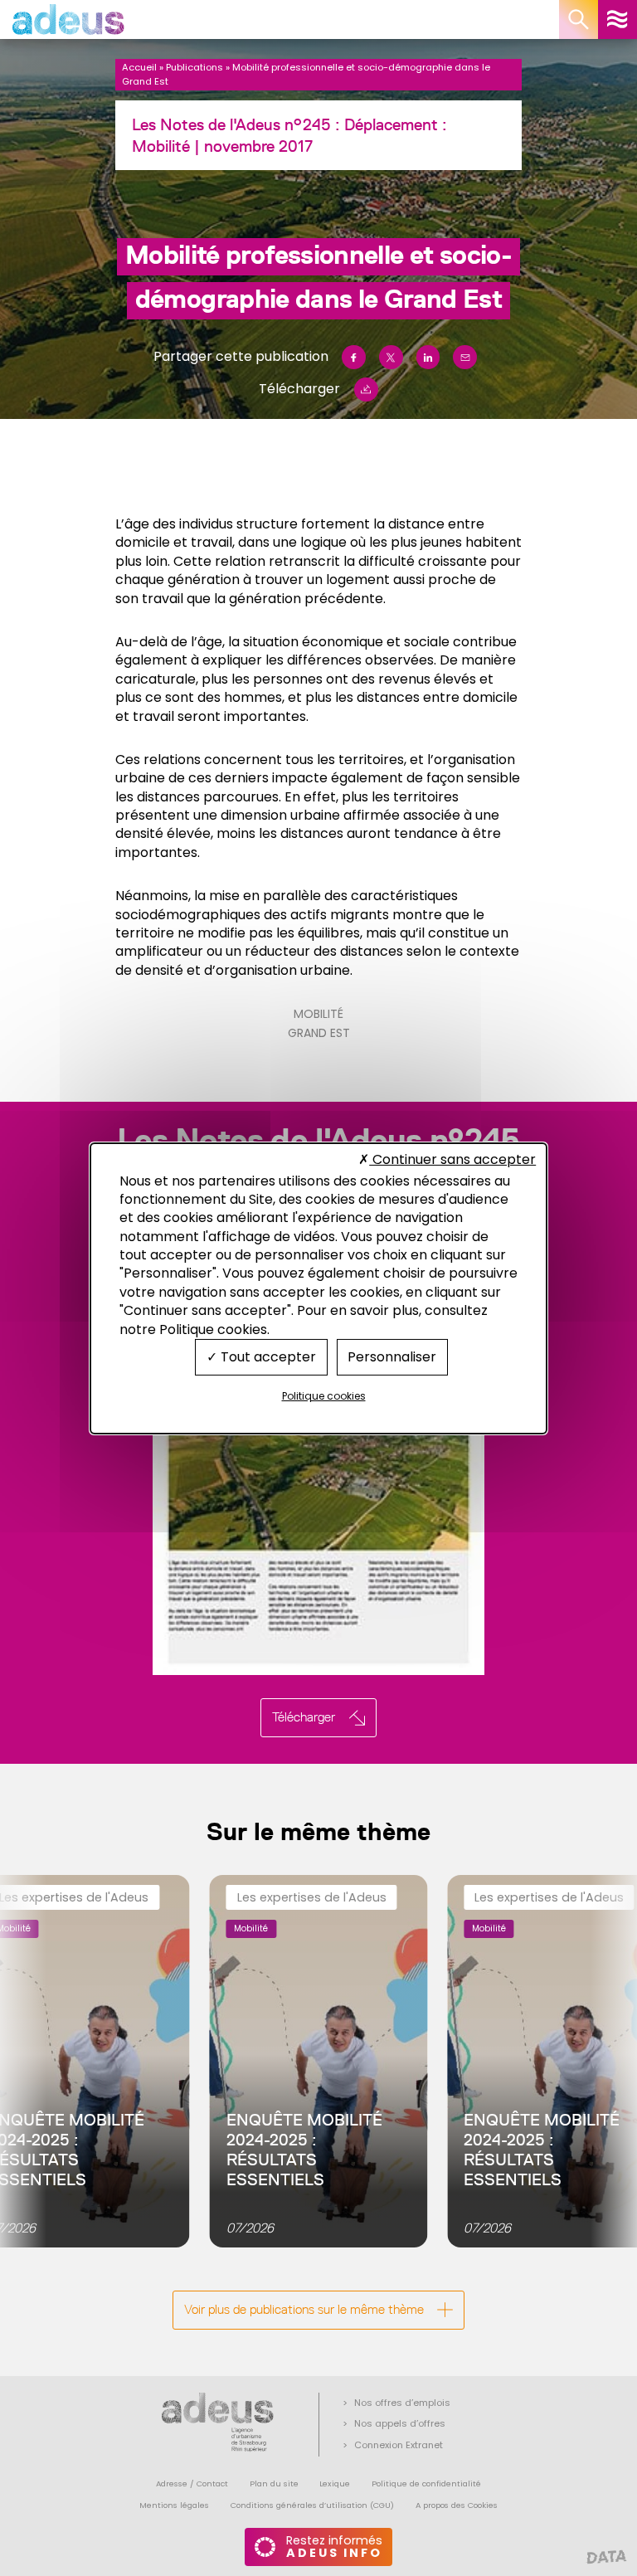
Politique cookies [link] (324, 1396)
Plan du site (274, 2483)
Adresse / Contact (192, 2483)
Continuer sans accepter (452, 1159)
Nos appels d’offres (400, 2423)
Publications (195, 67)
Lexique (335, 2483)
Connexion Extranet (399, 2445)
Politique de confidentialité (426, 2483)
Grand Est (319, 1033)
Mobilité (318, 1014)
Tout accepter (267, 1357)
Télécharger (299, 389)
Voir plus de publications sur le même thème (304, 2309)
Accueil (139, 67)
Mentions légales (174, 2505)
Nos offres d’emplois (402, 2403)
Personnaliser (392, 1357)
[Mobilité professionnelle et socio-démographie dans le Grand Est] (318, 1445)
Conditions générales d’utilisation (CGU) (312, 2505)
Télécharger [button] (304, 1717)
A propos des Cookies (457, 2505)
